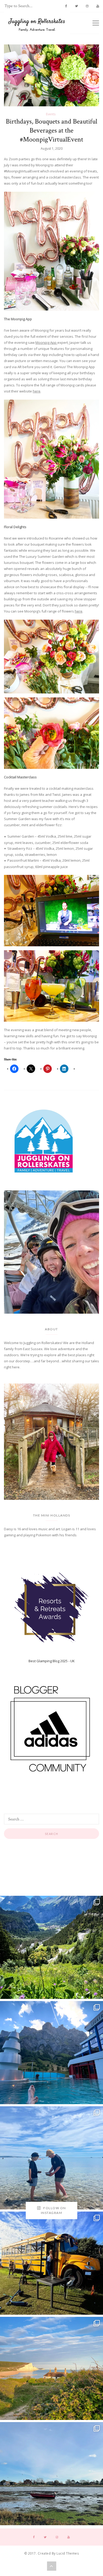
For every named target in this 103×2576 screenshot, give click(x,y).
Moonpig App (46, 342)
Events (51, 114)
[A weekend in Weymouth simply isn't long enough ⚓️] (51, 2158)
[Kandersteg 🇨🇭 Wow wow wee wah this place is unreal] (51, 1947)
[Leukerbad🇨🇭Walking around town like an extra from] (51, 2053)
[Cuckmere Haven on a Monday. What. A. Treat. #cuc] (51, 2368)
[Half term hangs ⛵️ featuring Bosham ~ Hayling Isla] (51, 2474)
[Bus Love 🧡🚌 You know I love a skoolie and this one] (51, 2263)
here (37, 391)
